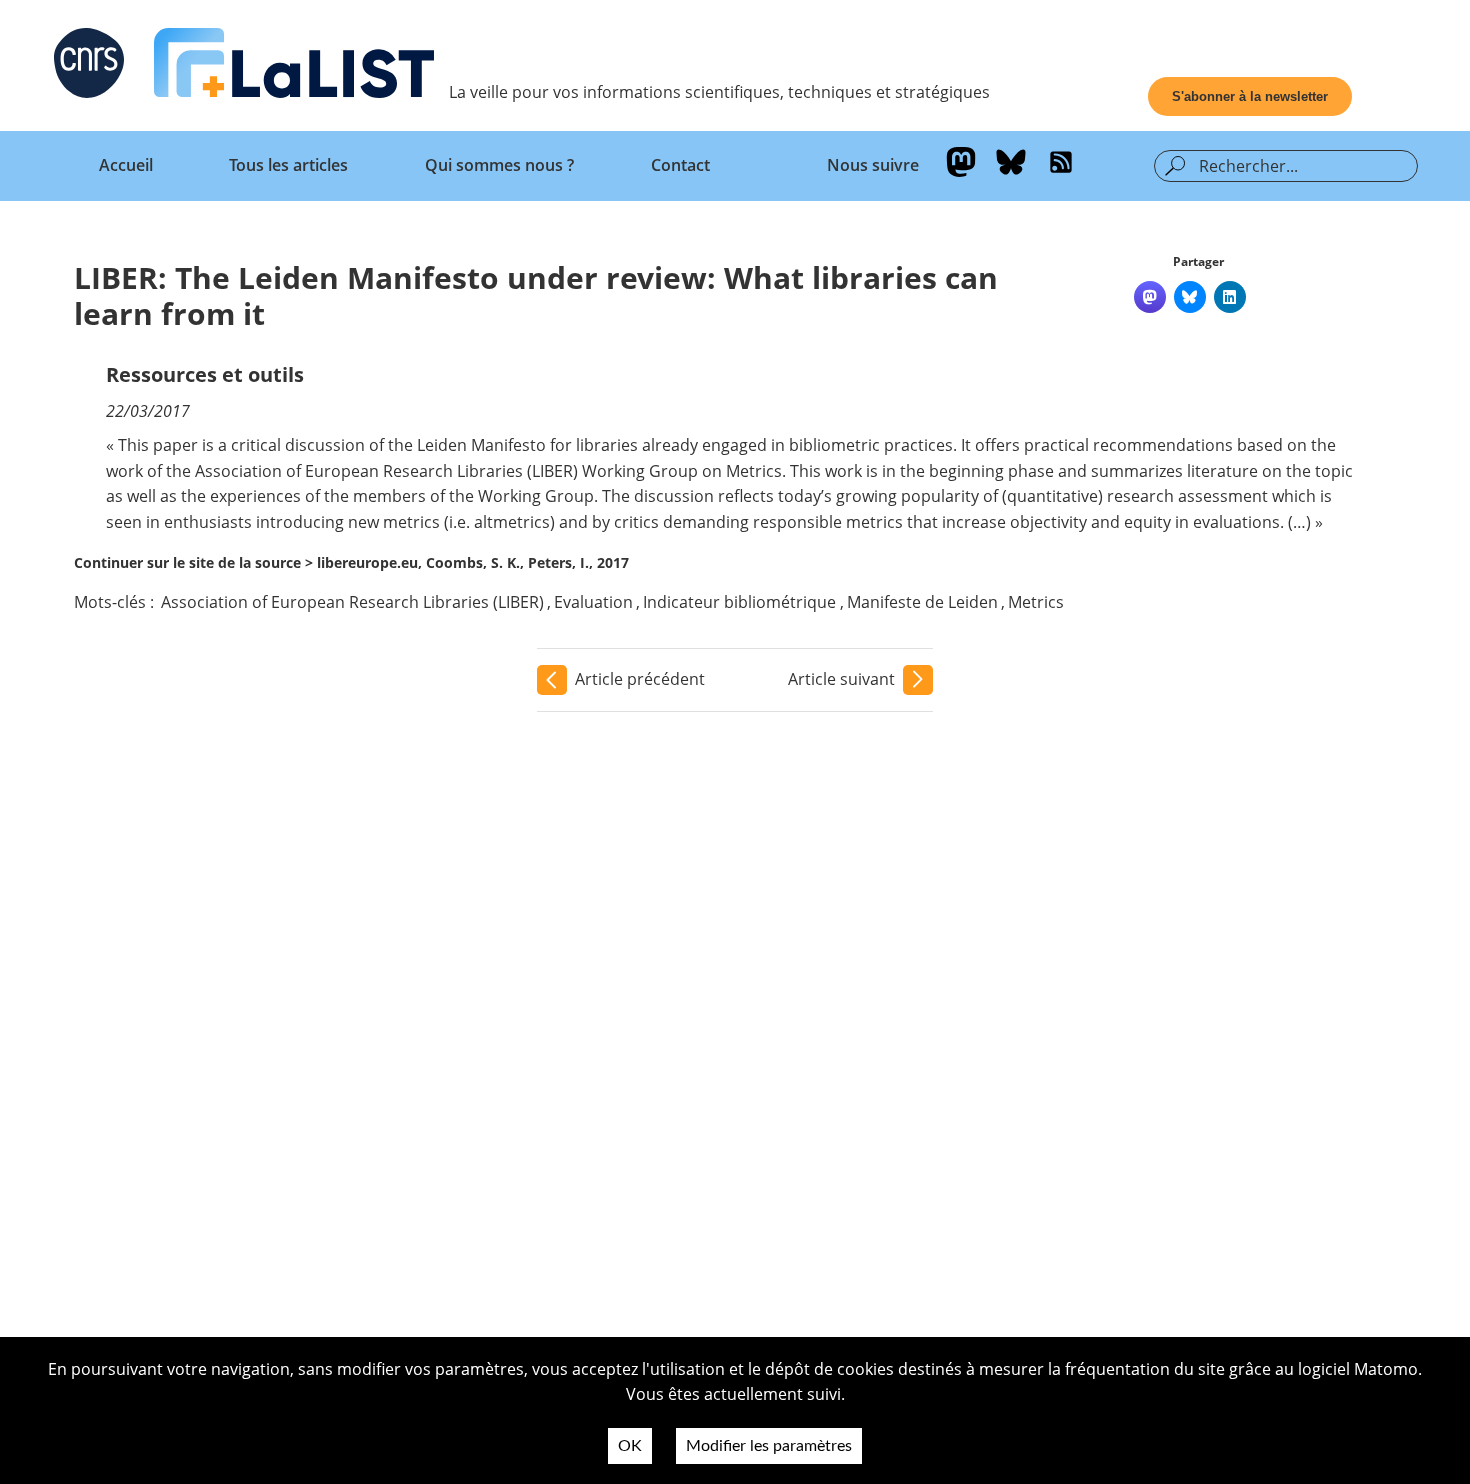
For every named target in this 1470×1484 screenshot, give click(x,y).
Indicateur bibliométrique (739, 602)
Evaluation (593, 602)
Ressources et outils (205, 374)
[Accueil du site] (294, 67)
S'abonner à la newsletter (1250, 96)
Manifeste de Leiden (922, 602)
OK (630, 1446)
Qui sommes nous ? (499, 165)
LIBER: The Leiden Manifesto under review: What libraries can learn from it (536, 295)
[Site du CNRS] (89, 67)
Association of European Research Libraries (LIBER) (352, 602)
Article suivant (841, 679)
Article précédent (640, 679)
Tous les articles (288, 165)
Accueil (126, 165)
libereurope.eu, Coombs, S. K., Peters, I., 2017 (473, 562)
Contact (680, 165)
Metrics (1036, 602)
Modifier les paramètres (769, 1446)
